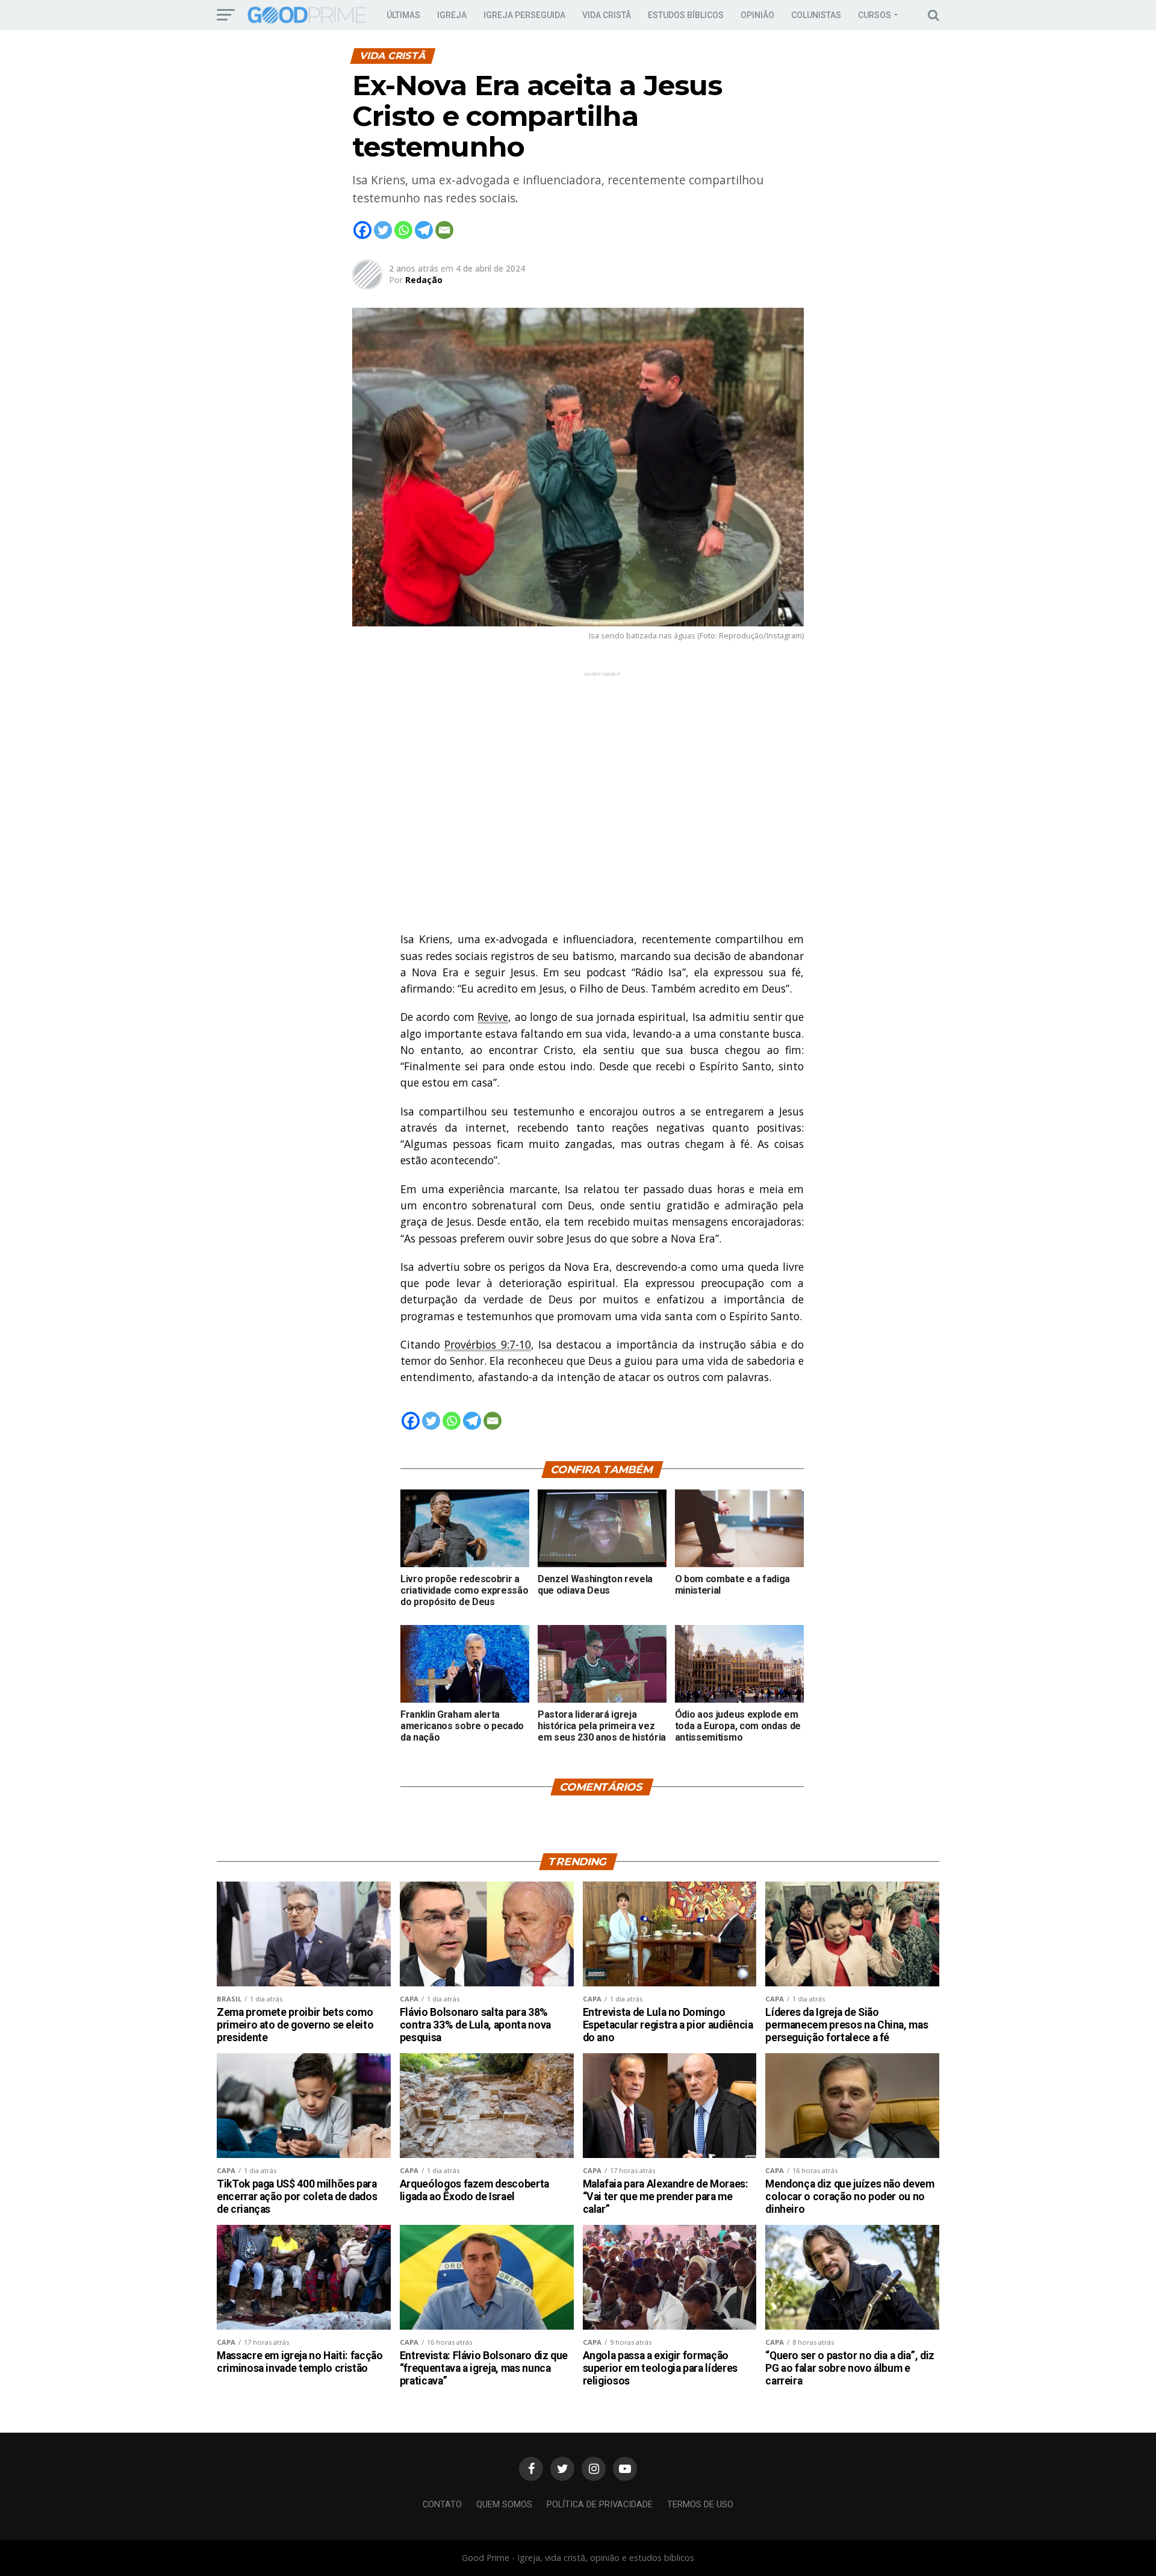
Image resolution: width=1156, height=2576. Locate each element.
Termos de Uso (700, 2505)
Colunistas (816, 15)
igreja (452, 15)
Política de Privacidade (600, 2505)
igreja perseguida (524, 15)
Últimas (403, 15)
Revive (493, 1017)
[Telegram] (424, 230)
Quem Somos (504, 2505)
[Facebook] (362, 230)
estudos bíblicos (686, 15)
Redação (424, 280)
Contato (442, 2505)
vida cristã (607, 15)
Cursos (875, 15)
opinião (757, 15)
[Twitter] (383, 230)
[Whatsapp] (403, 230)
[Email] (444, 230)
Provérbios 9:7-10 (487, 1344)
